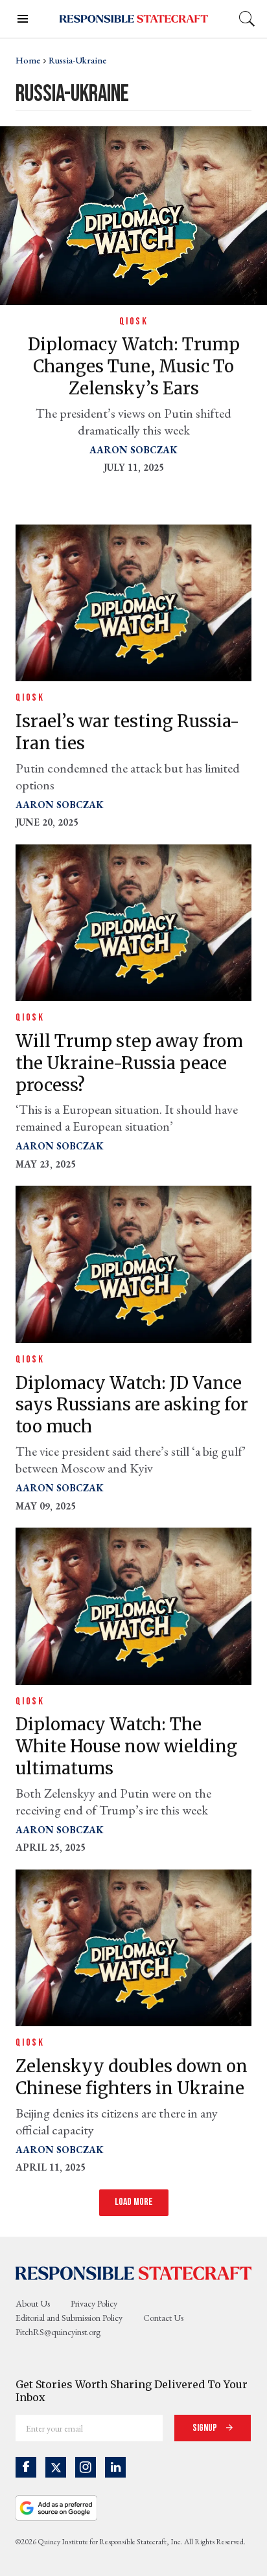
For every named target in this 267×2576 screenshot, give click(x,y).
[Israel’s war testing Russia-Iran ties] (133, 601)
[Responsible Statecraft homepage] (133, 2273)
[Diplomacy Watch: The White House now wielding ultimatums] (133, 1604)
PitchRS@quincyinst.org (58, 2332)
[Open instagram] (86, 2467)
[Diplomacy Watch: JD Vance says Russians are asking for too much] (133, 1263)
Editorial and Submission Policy (69, 2318)
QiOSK (133, 322)
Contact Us (163, 2318)
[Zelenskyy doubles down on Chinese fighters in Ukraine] (133, 1946)
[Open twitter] (56, 2467)
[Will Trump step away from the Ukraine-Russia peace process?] (133, 921)
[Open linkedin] (115, 2467)
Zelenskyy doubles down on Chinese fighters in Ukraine (132, 2077)
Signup (206, 2428)
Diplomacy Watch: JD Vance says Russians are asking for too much (132, 1405)
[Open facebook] (26, 2467)
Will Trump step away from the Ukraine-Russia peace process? (129, 1063)
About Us (33, 2303)
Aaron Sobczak (133, 450)
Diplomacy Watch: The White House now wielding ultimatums (126, 1746)
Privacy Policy (94, 2303)
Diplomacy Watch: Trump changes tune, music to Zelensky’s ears (134, 366)
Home (28, 60)
